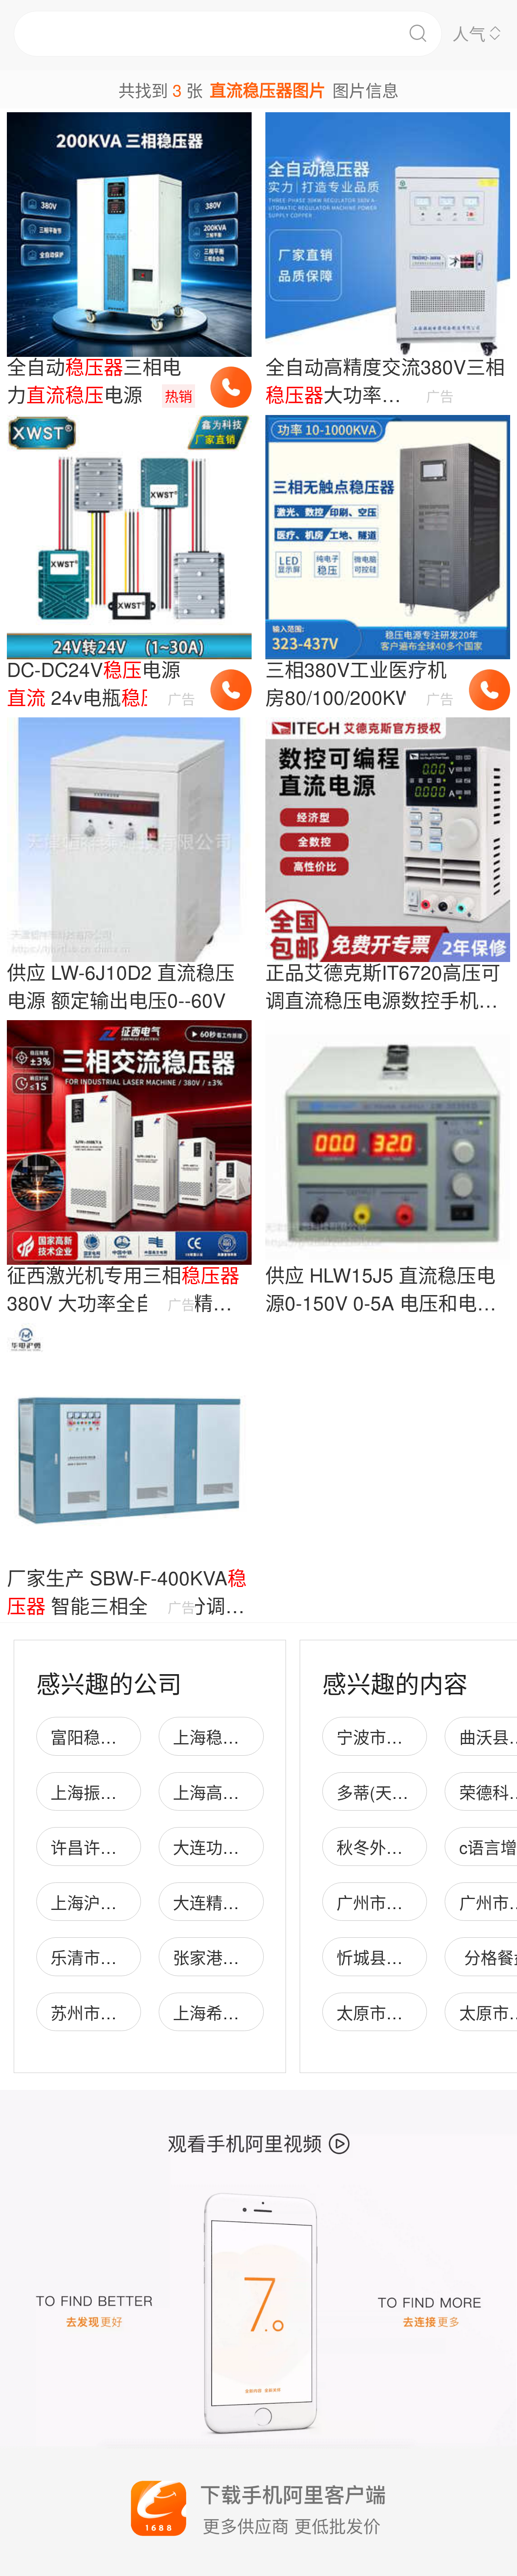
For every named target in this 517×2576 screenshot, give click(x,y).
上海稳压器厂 (223, 1737)
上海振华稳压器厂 (117, 1792)
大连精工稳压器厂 (239, 1902)
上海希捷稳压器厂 (239, 2012)
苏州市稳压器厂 (108, 2012)
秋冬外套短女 (386, 1847)
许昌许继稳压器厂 (117, 1847)
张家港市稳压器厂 (239, 1957)
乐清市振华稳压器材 (125, 1957)
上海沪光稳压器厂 (117, 1902)
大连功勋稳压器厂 (239, 1847)
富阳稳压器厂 (100, 1737)
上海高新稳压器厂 (239, 1792)
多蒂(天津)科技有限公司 (425, 1792)
